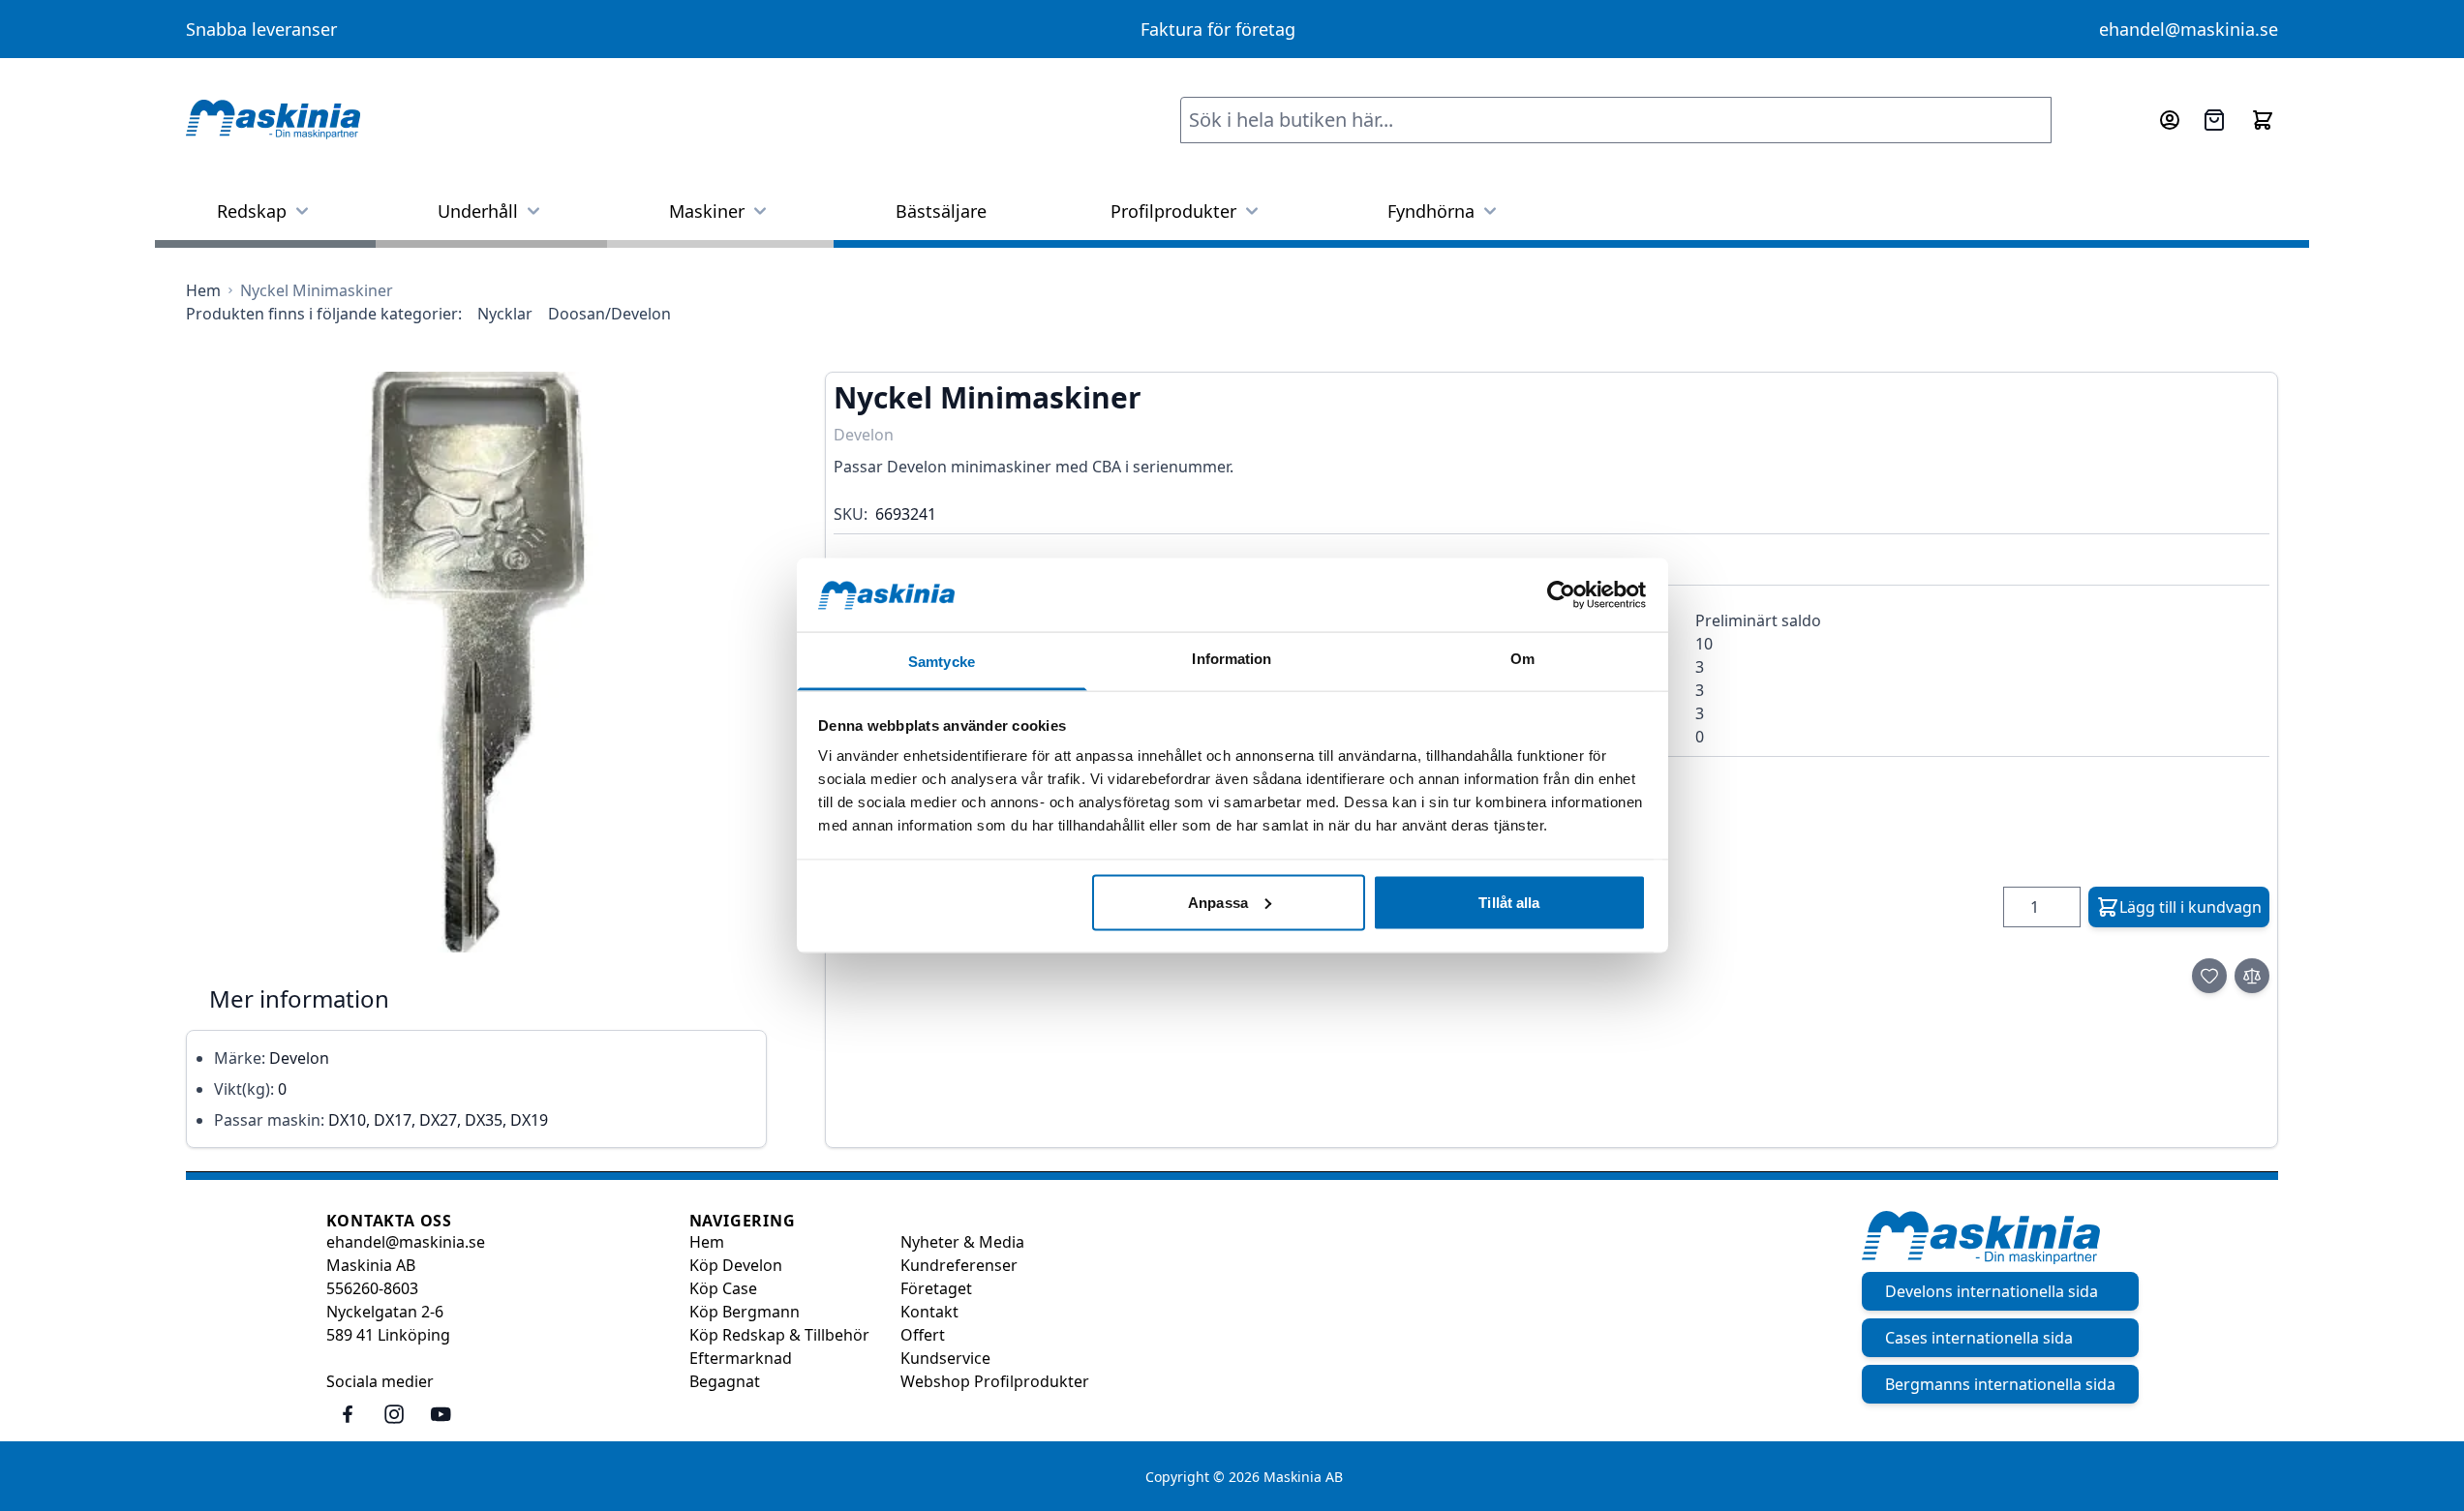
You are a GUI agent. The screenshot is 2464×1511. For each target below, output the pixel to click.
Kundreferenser (959, 1265)
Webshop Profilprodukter (995, 1381)
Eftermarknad (741, 1358)
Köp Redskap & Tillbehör (779, 1335)
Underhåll (478, 211)
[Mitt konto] (2170, 120)
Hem (707, 1242)
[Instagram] (394, 1414)
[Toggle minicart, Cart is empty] (2263, 120)
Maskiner (707, 211)
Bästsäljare (941, 211)
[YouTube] (441, 1414)
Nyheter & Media (962, 1242)
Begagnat (725, 1381)
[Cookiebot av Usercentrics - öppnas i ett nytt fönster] (1561, 594)
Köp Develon (736, 1265)
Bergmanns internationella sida (2000, 1384)
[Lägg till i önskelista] (2209, 976)
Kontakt (929, 1312)
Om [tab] (1522, 659)
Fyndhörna (1431, 211)
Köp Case (723, 1288)
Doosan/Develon (609, 314)
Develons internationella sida (1992, 1291)
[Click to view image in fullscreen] (476, 662)
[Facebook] (348, 1414)
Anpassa (1218, 902)
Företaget (936, 1288)
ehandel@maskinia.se (2189, 29)
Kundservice (945, 1358)
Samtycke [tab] (942, 662)
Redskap (252, 211)
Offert (923, 1335)
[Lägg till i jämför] (2252, 976)
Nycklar (505, 314)
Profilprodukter (1173, 211)
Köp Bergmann (745, 1312)
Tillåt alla (1509, 902)
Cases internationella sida (1979, 1338)
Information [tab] (1232, 659)
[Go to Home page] (273, 120)
